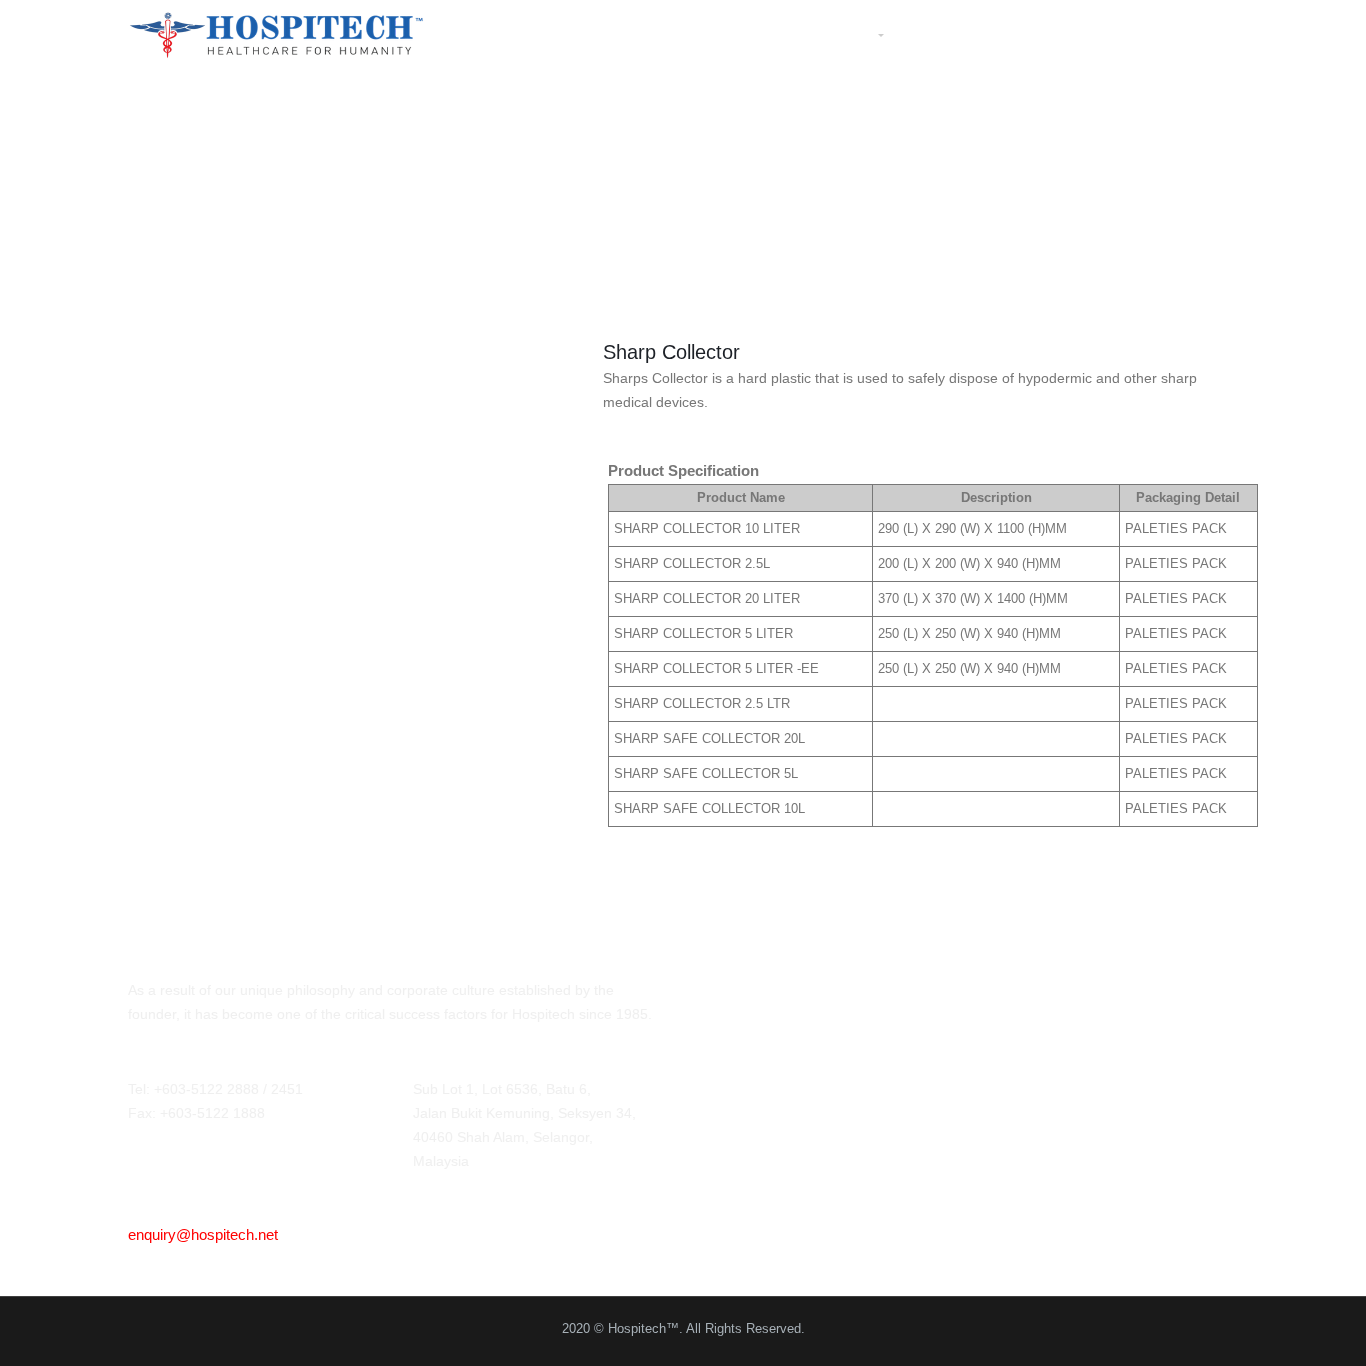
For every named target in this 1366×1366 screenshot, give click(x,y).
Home (673, 34)
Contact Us (1197, 34)
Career (1098, 34)
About (745, 34)
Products (837, 34)
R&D (1026, 34)
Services (948, 34)
